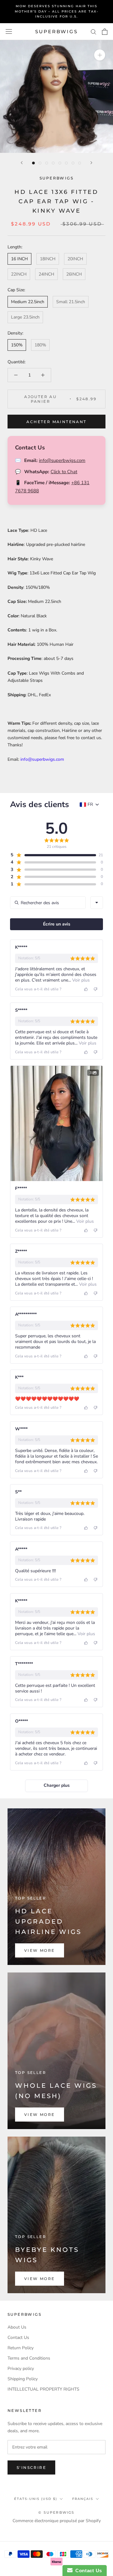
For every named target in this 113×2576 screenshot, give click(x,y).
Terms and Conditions (29, 2358)
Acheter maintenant (56, 422)
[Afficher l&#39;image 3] (47, 163)
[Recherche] (94, 31)
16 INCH (19, 259)
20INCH (75, 259)
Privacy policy (21, 2369)
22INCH (19, 274)
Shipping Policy (23, 2379)
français (83, 2499)
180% (40, 345)
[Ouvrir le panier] (105, 32)
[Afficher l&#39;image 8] (80, 163)
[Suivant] (91, 163)
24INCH (46, 274)
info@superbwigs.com (62, 460)
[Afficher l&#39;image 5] (60, 163)
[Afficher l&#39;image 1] (33, 163)
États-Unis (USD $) (36, 2499)
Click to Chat (64, 472)
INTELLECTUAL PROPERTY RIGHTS (43, 2389)
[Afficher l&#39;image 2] (40, 163)
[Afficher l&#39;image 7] (73, 163)
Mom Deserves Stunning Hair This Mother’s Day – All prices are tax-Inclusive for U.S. (57, 11)
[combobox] (97, 903)
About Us (17, 2327)
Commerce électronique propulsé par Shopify (57, 2521)
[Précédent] (22, 163)
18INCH (48, 259)
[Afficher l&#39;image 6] (66, 163)
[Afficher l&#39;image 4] (53, 163)
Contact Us (18, 2338)
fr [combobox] (90, 805)
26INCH (74, 274)
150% (17, 345)
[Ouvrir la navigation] (9, 31)
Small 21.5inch (71, 302)
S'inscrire (31, 2467)
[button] (53, 855)
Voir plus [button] (80, 980)
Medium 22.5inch (28, 302)
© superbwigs (56, 2512)
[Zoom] (100, 55)
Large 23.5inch (25, 317)
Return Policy (21, 2348)
